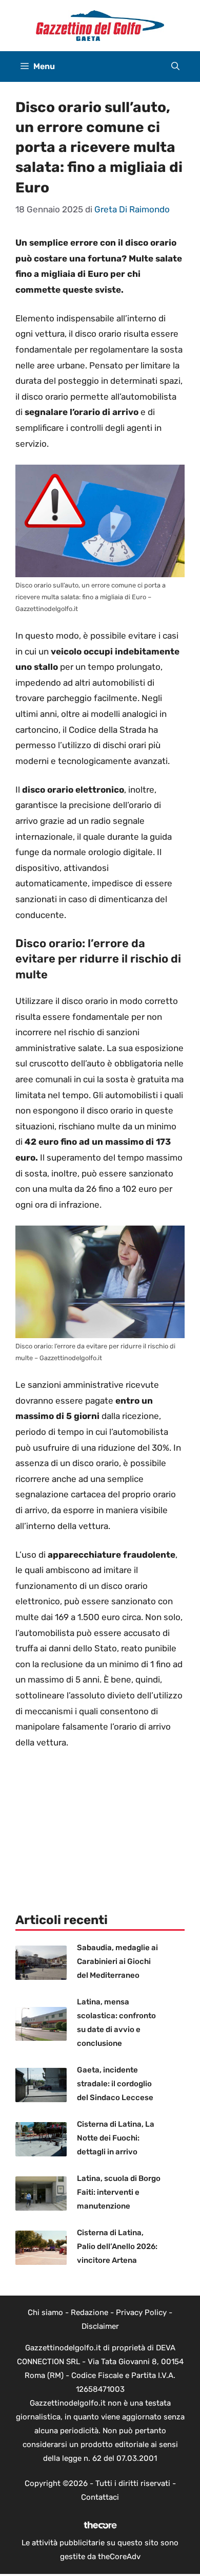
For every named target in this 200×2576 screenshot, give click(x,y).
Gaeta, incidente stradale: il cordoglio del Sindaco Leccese (115, 2084)
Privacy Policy (141, 2312)
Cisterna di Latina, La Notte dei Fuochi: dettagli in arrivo (116, 2138)
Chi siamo (45, 2312)
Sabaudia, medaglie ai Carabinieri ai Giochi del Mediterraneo (117, 1961)
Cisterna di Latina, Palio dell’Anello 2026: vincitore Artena (117, 2246)
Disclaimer (100, 2326)
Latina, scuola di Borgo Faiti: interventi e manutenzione (119, 2192)
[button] (175, 67)
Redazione (89, 2312)
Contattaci (100, 2497)
